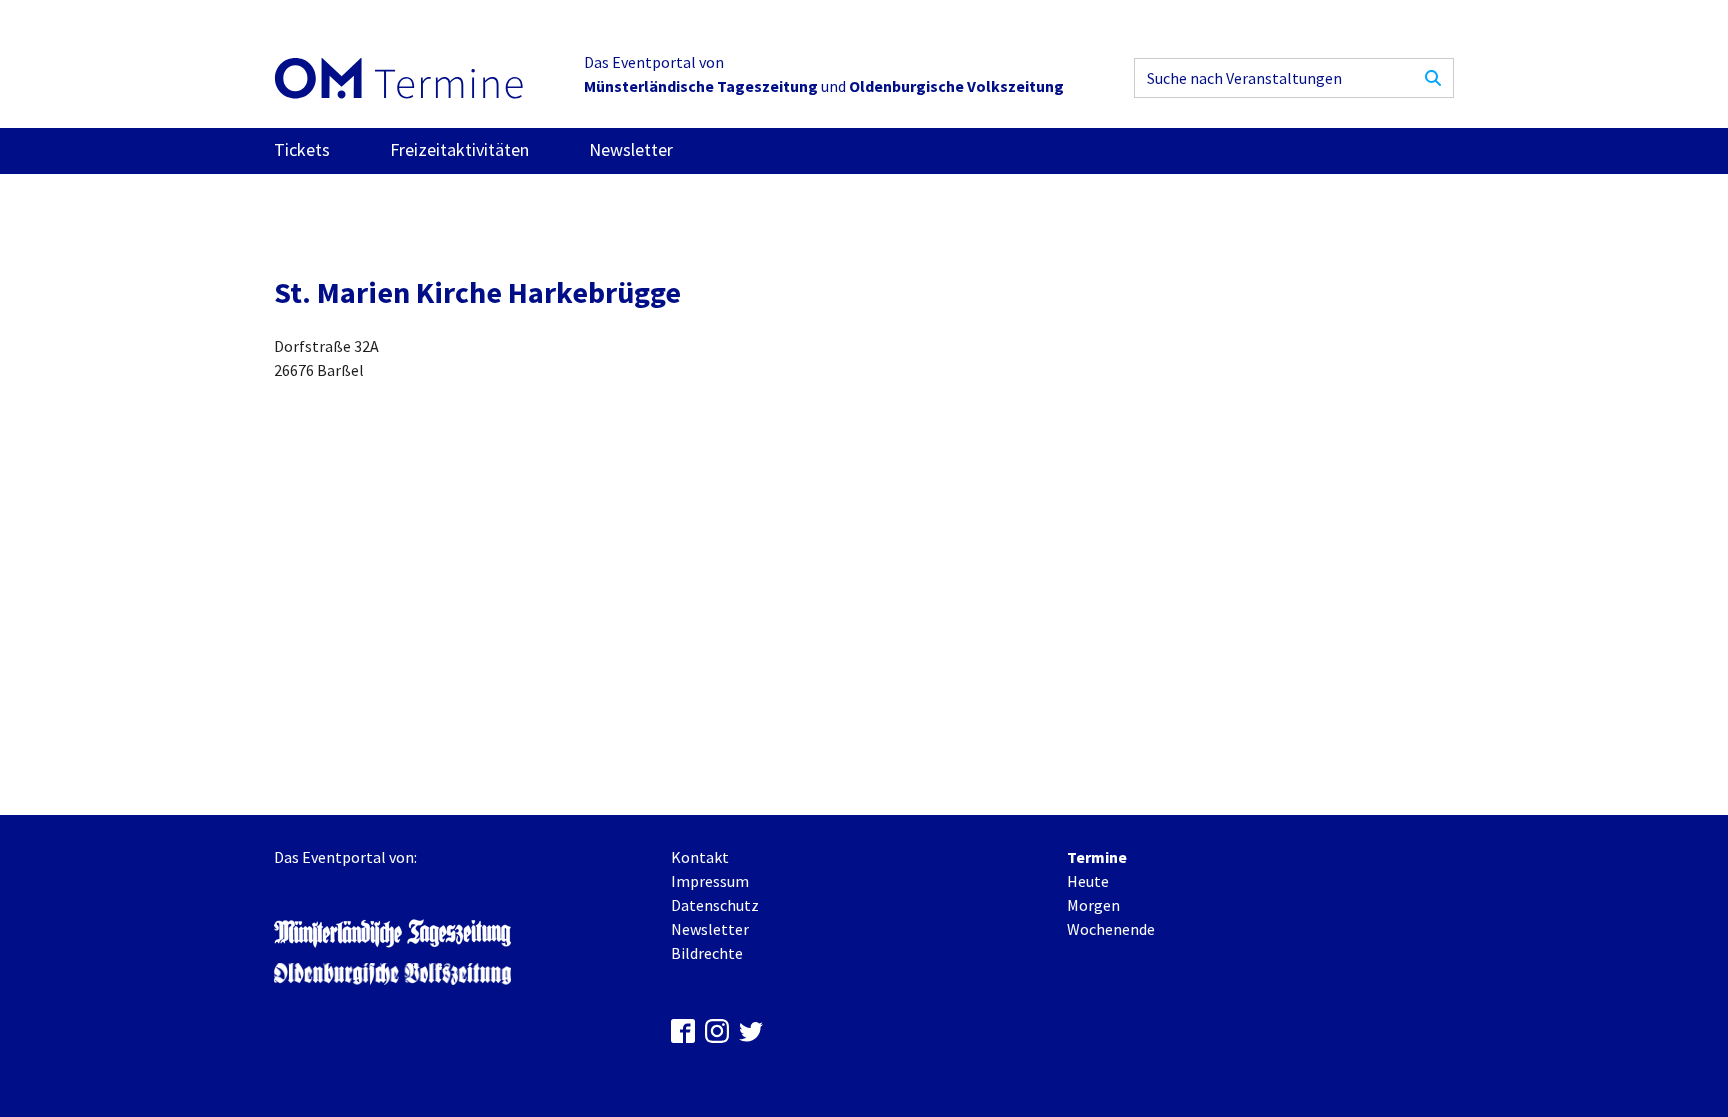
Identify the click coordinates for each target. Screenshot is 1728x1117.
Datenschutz (715, 905)
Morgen (1093, 905)
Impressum (710, 881)
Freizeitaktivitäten (459, 149)
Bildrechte (707, 953)
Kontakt (700, 857)
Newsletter (631, 149)
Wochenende (1111, 929)
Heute (1088, 881)
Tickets (302, 149)
